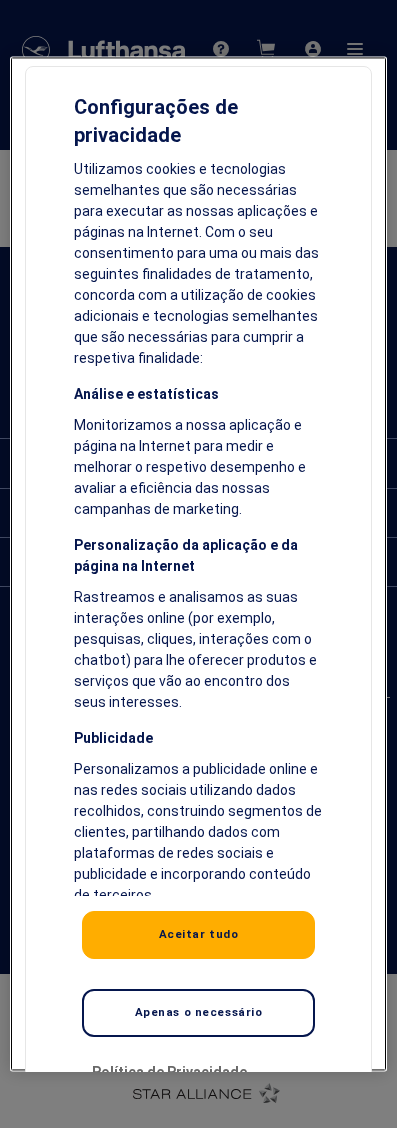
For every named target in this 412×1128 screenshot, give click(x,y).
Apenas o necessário (199, 1012)
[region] (198, 563)
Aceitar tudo (199, 934)
